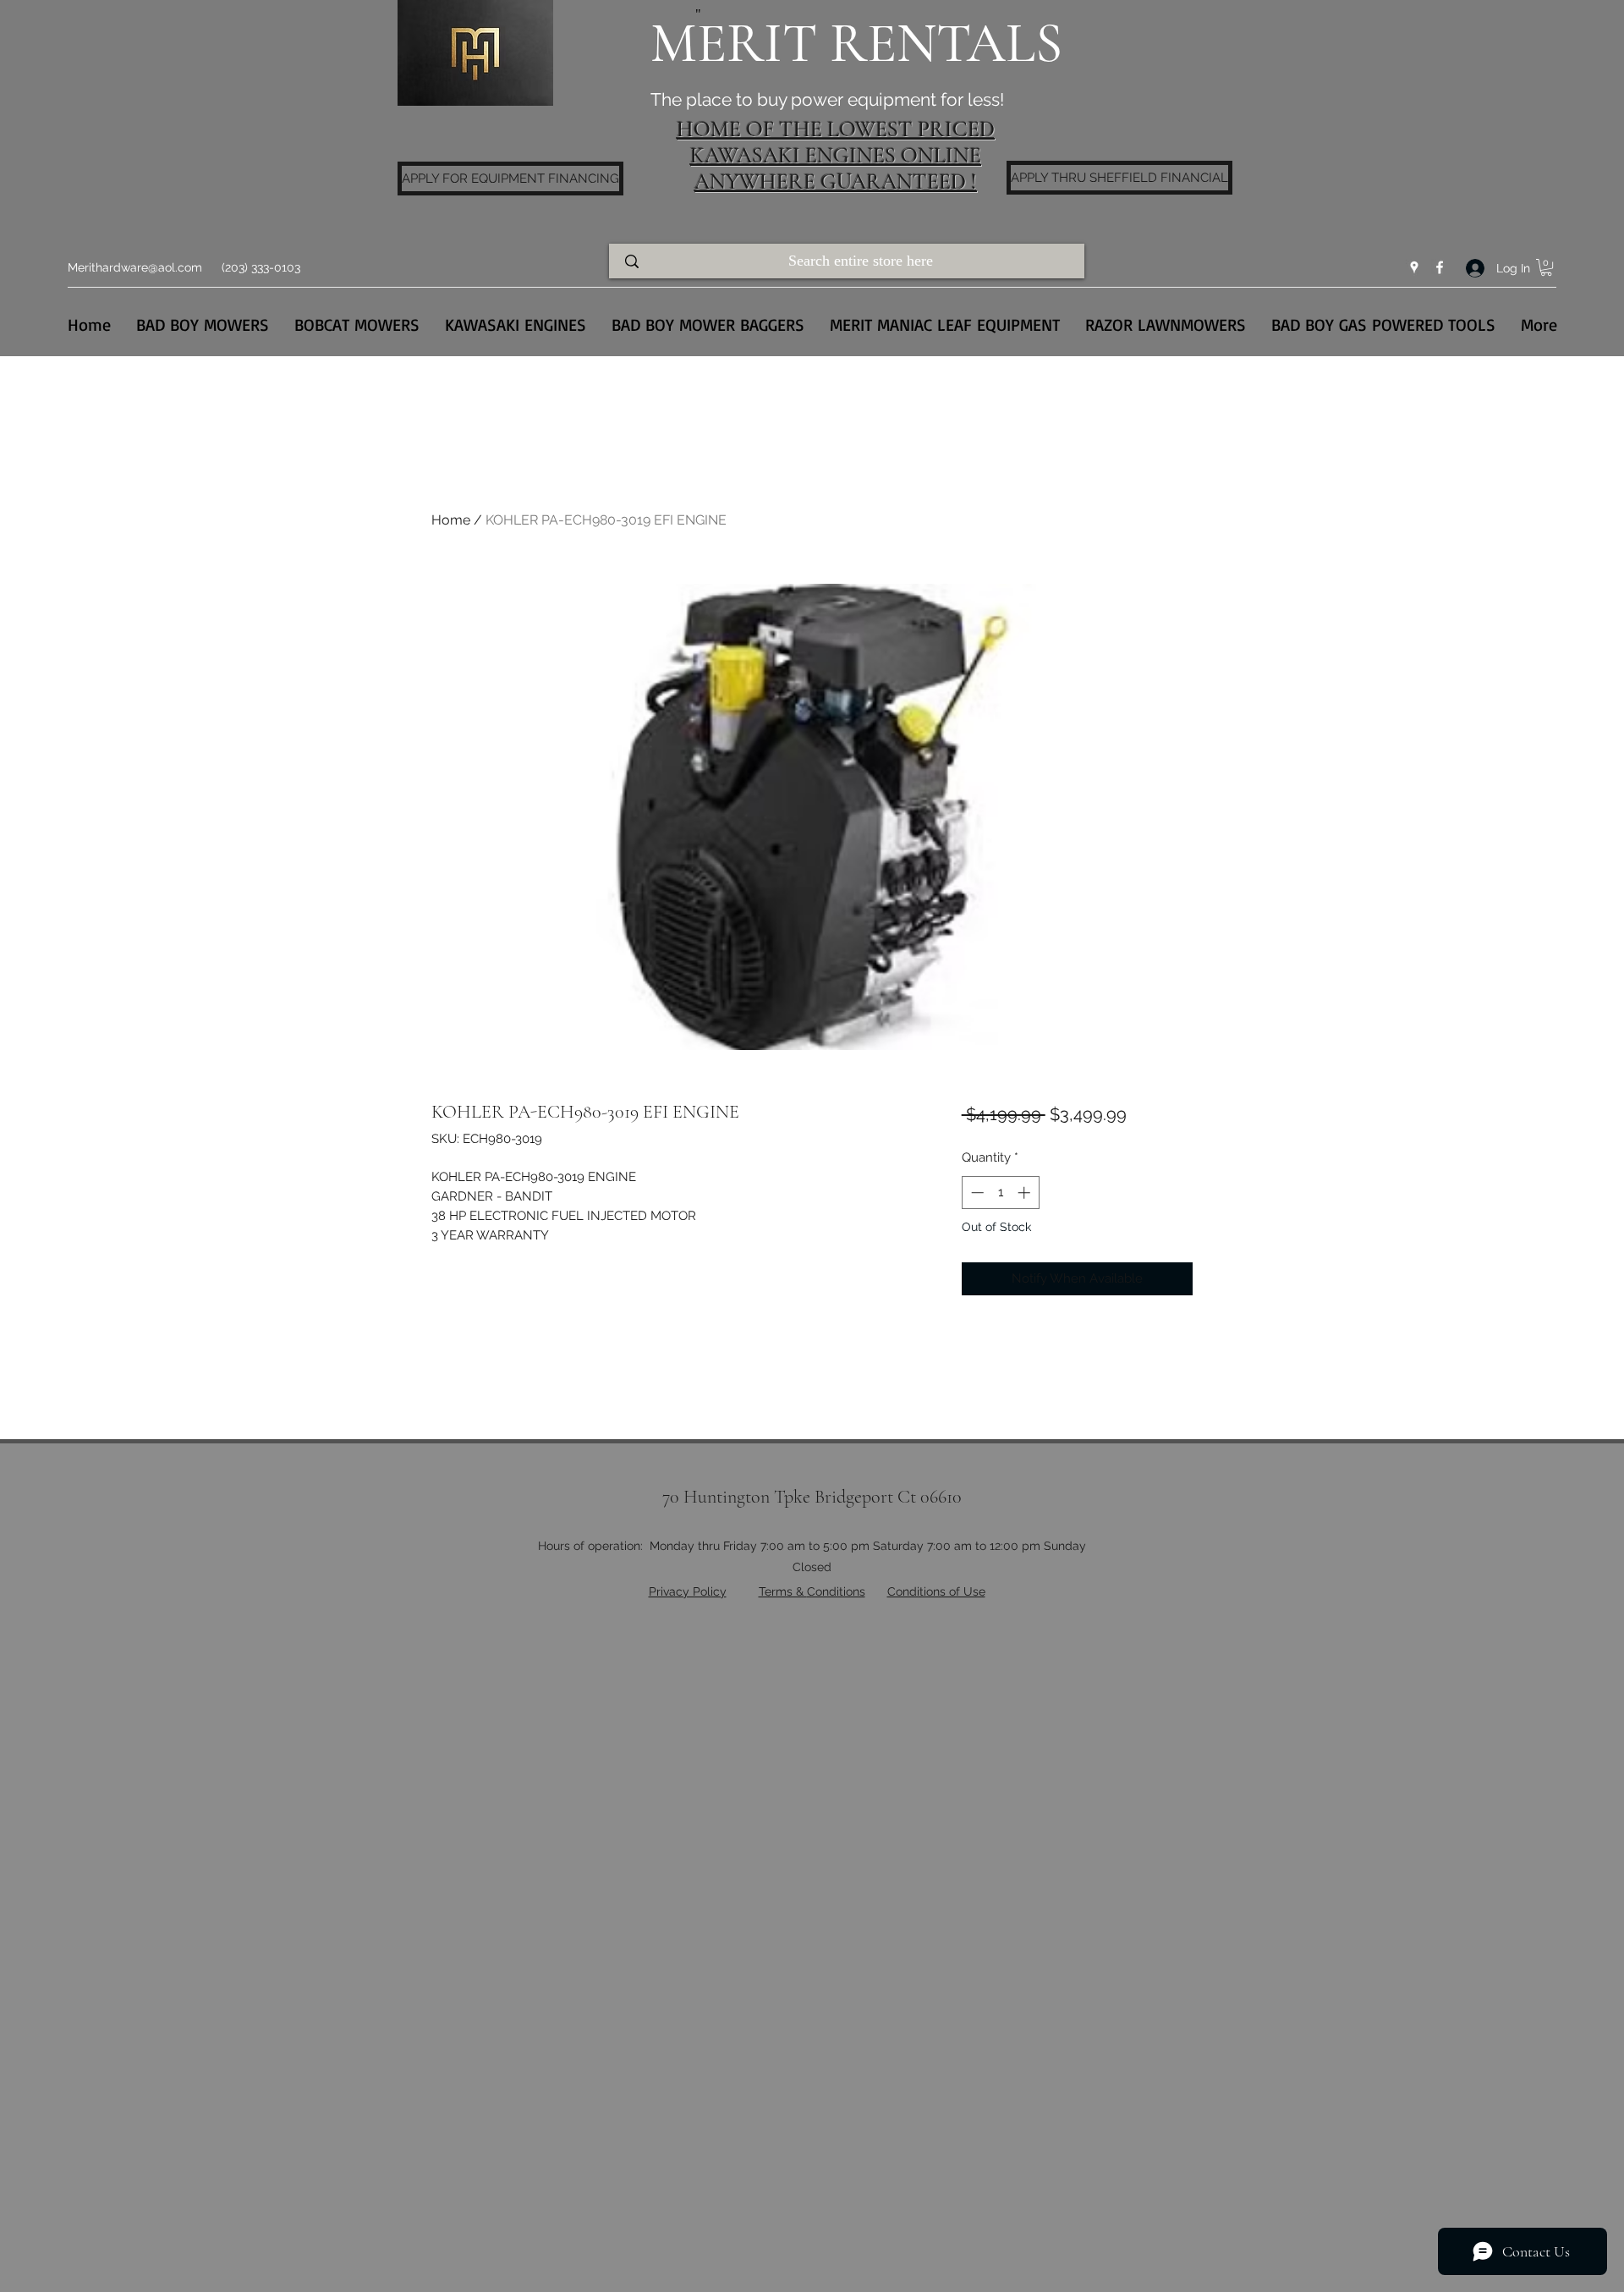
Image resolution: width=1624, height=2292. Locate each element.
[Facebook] (1440, 267)
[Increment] (1026, 1193)
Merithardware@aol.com (135, 267)
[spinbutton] (1000, 1193)
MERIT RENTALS (856, 44)
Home (451, 520)
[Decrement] (976, 1193)
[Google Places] (1414, 267)
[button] (1546, 267)
